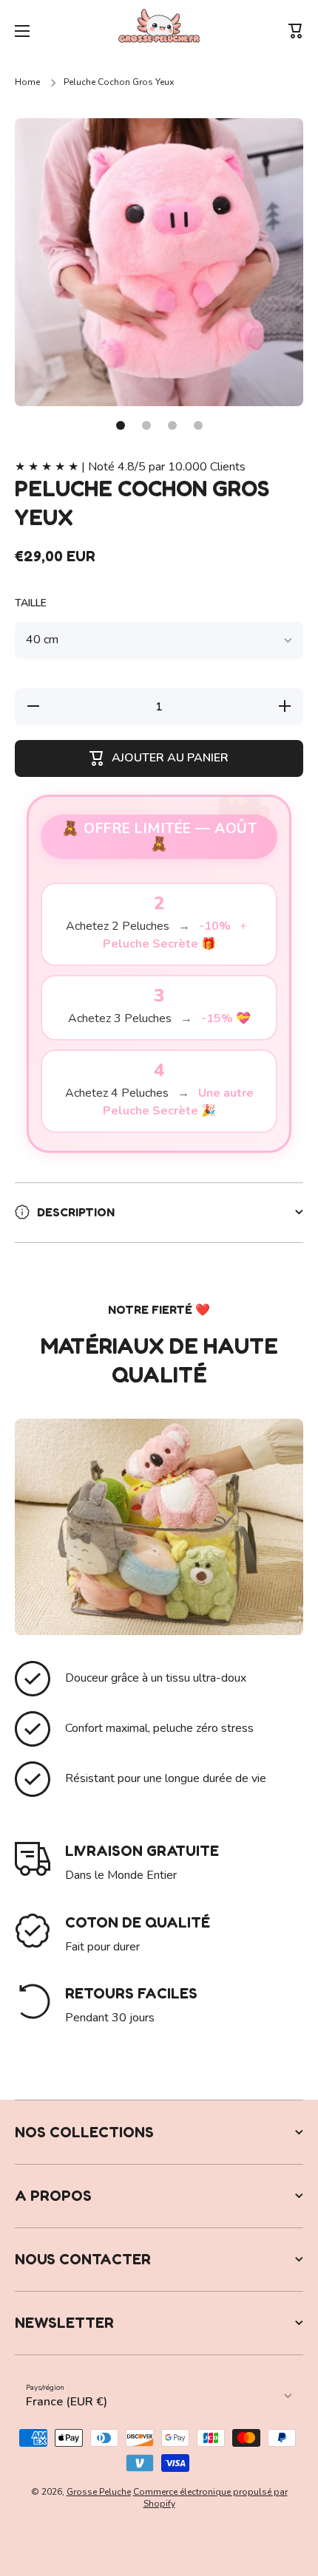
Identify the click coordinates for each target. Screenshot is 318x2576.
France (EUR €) (67, 2402)
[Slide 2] (146, 425)
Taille (31, 603)
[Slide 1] (121, 425)
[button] (296, 31)
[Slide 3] (172, 425)
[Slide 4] (198, 425)
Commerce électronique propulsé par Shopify (210, 2498)
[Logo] (159, 31)
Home (27, 82)
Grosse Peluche (99, 2492)
